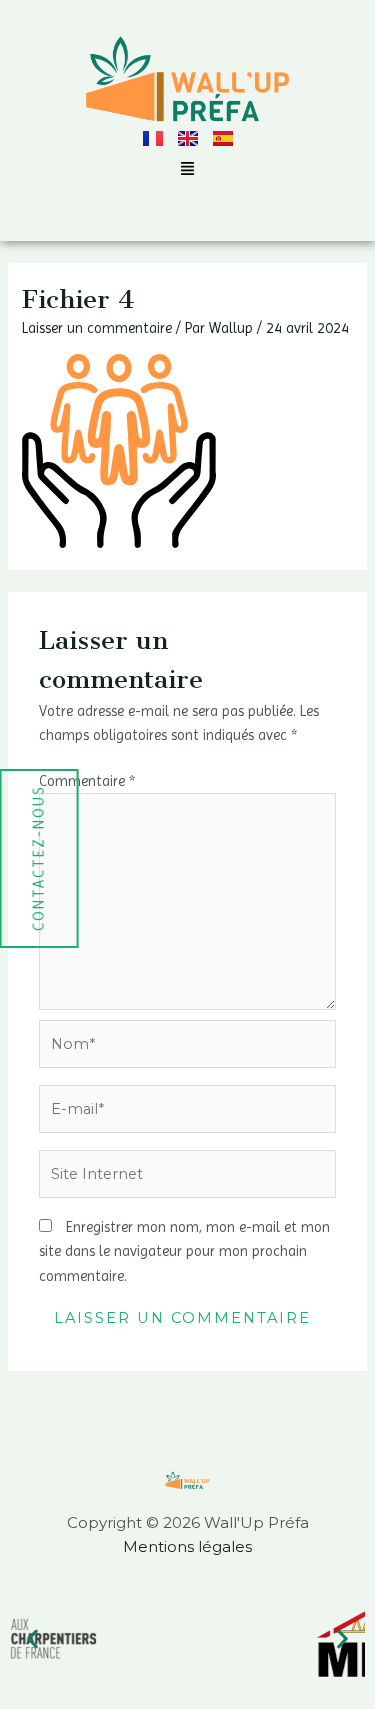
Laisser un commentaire (97, 328)
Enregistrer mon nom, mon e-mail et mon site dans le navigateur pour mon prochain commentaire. (184, 1251)
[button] (188, 170)
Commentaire (87, 781)
